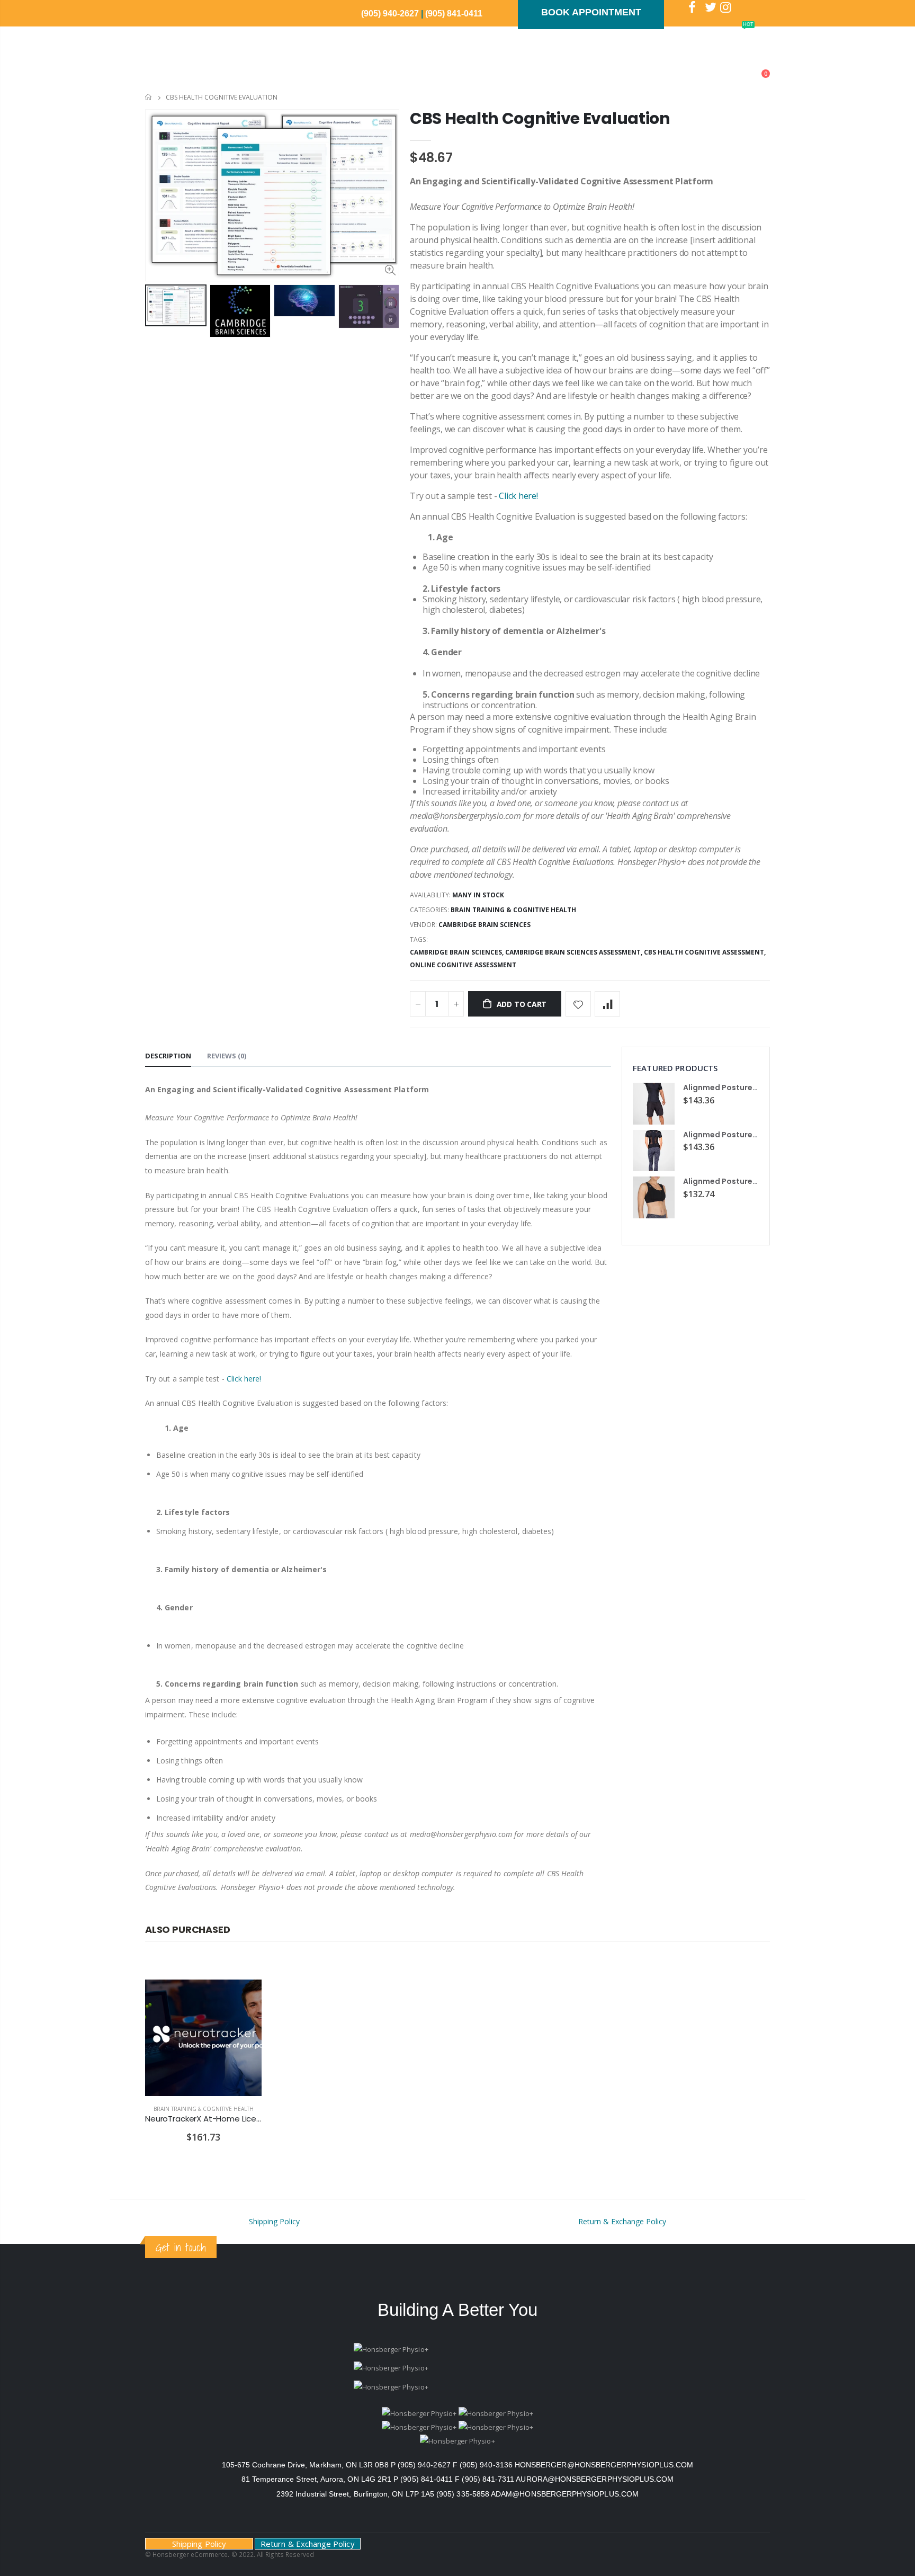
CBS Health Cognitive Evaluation (540, 118)
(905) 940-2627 (391, 14)
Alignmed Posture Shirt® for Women (752, 1135)
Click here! (518, 496)
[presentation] (156, 311)
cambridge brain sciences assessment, (575, 952)
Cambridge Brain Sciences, (457, 952)
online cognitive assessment (463, 965)
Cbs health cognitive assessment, (706, 952)
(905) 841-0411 (454, 14)
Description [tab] (168, 1056)
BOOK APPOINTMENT (591, 12)
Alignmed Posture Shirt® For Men (746, 1088)
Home (149, 97)
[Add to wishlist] (578, 1004)
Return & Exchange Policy (622, 2221)
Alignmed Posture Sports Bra (739, 1181)
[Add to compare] (607, 1004)
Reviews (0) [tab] (227, 1056)
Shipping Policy (274, 2221)
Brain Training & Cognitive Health (513, 910)
